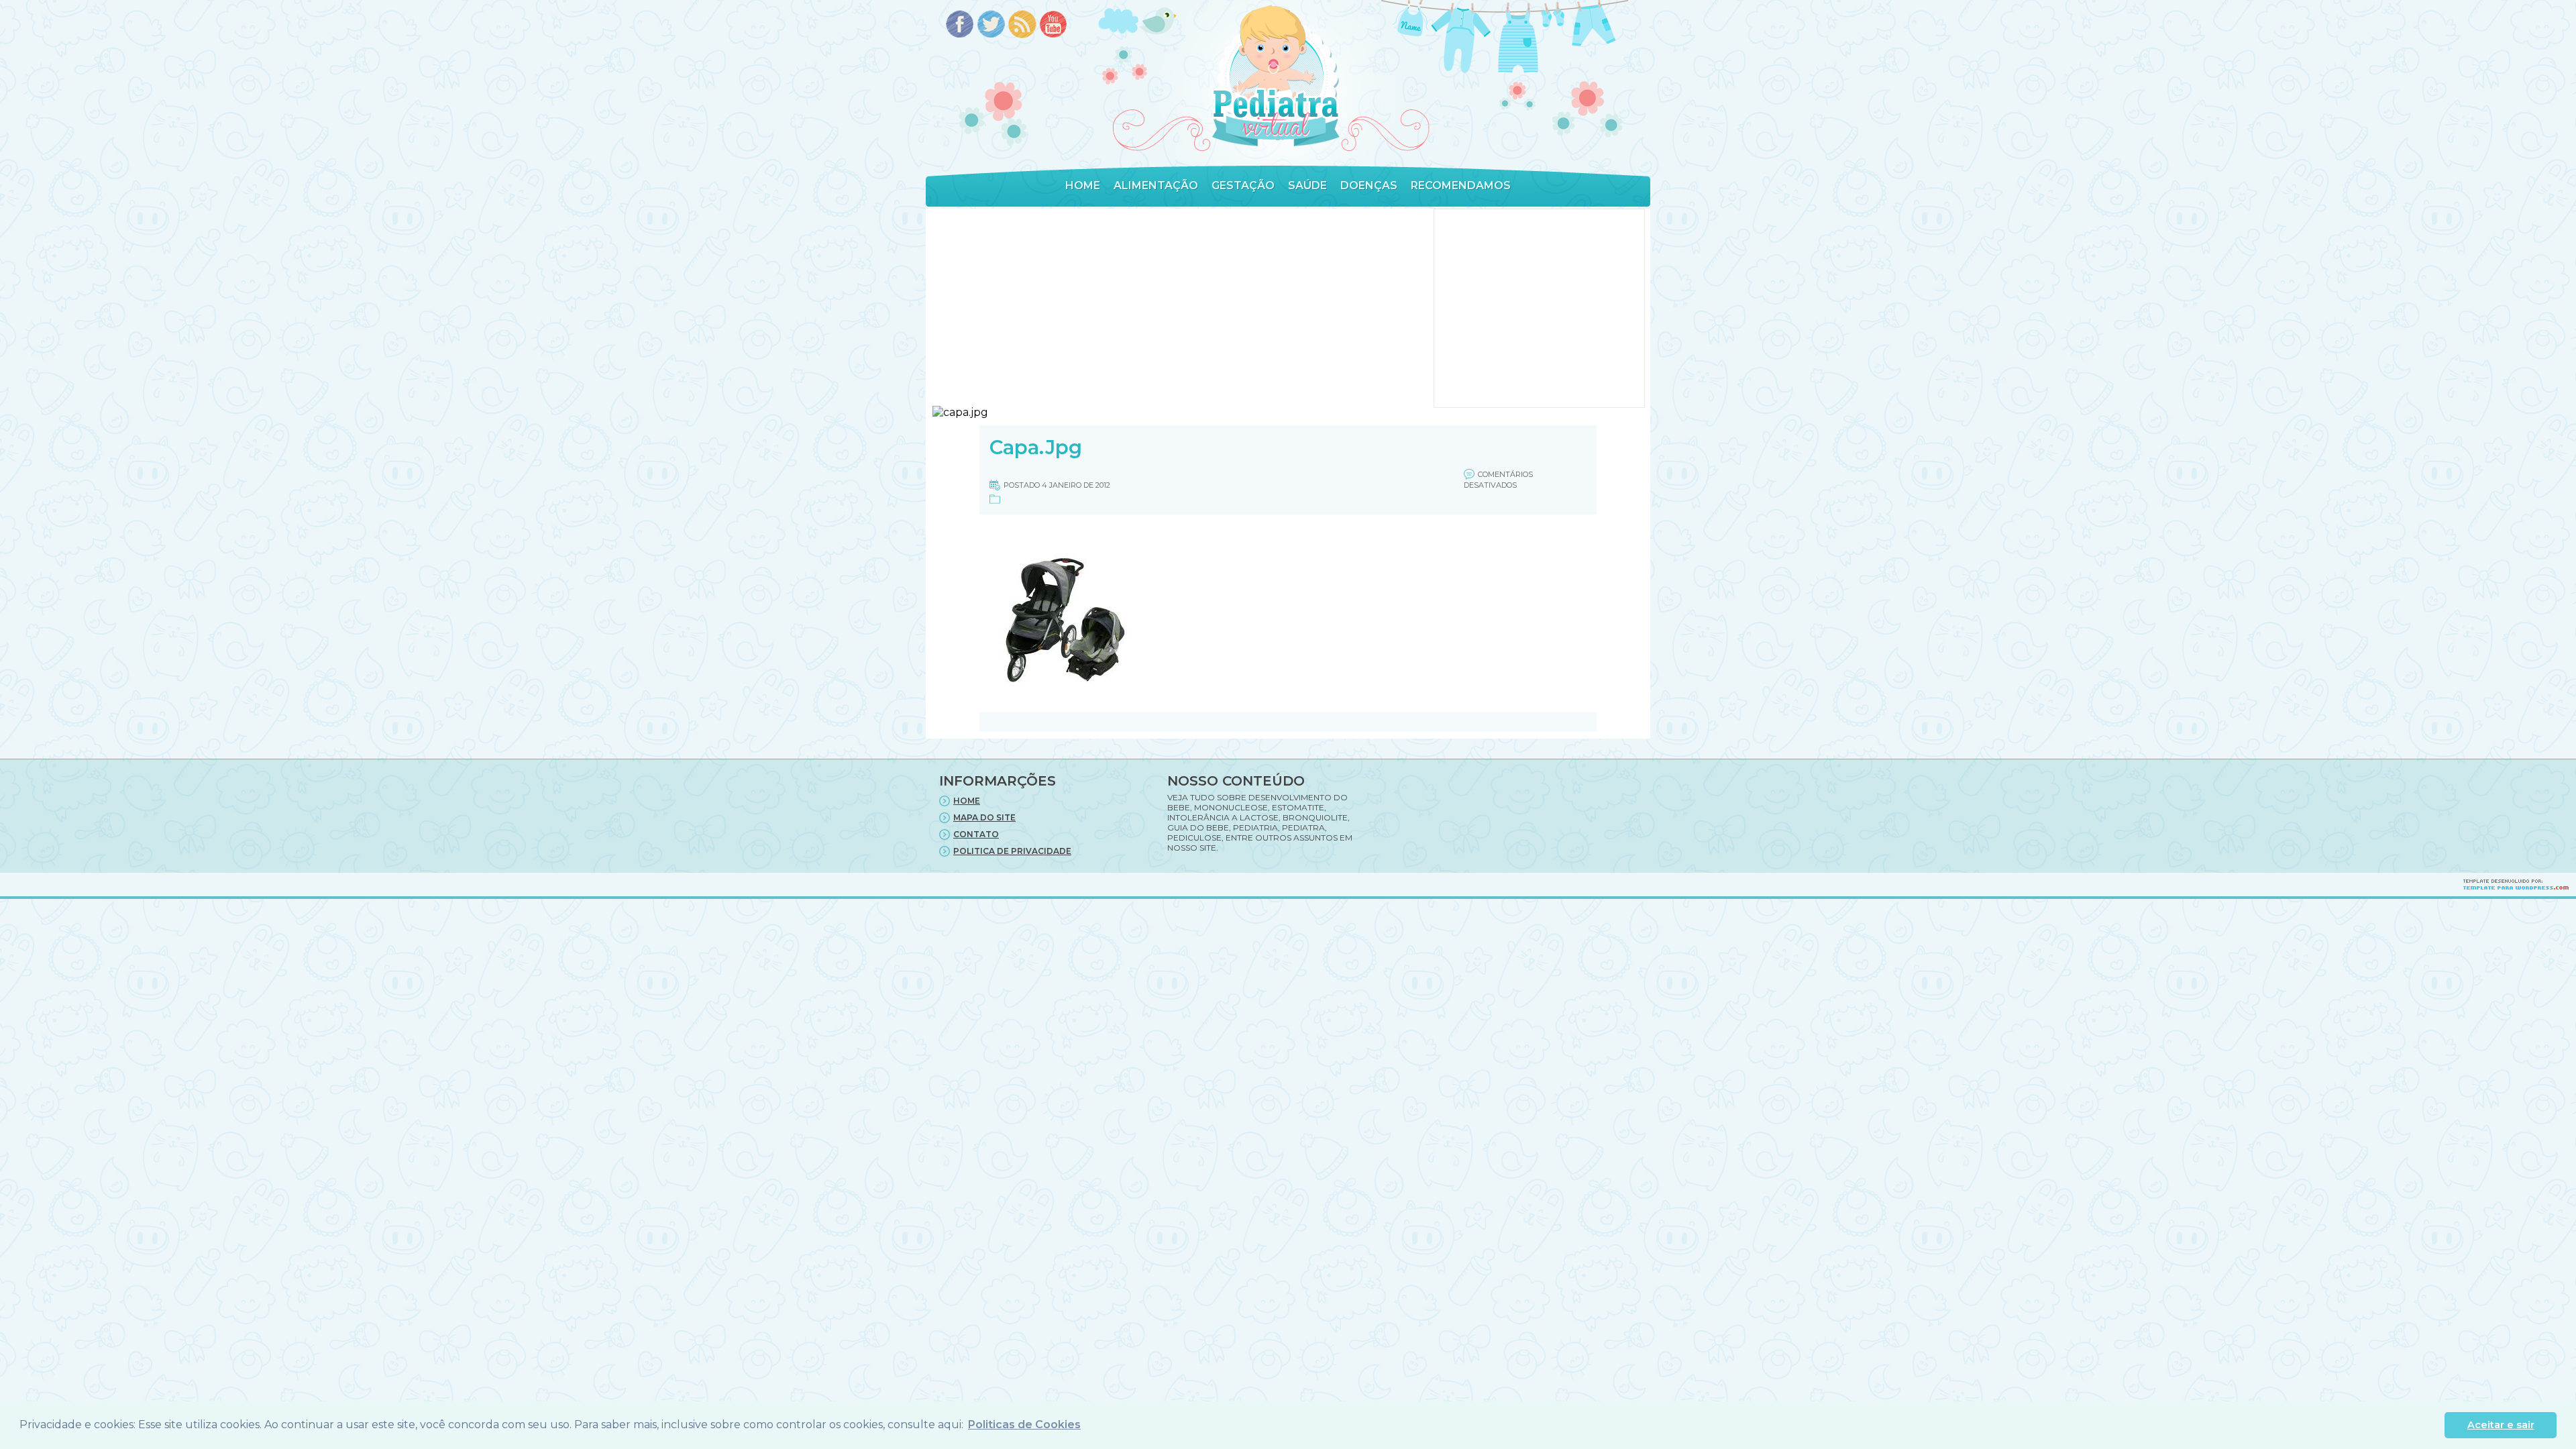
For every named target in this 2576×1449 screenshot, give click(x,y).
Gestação (1243, 185)
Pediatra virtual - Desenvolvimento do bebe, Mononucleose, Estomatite (1275, 76)
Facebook (960, 25)
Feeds (1023, 25)
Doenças (1369, 185)
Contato (976, 834)
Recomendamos (1461, 185)
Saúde (1307, 185)
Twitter (991, 25)
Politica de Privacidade (1012, 851)
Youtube (1054, 25)
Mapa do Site (984, 817)
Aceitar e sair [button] (2501, 1425)
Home (1083, 185)
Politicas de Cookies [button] (1024, 1425)
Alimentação (1156, 185)
